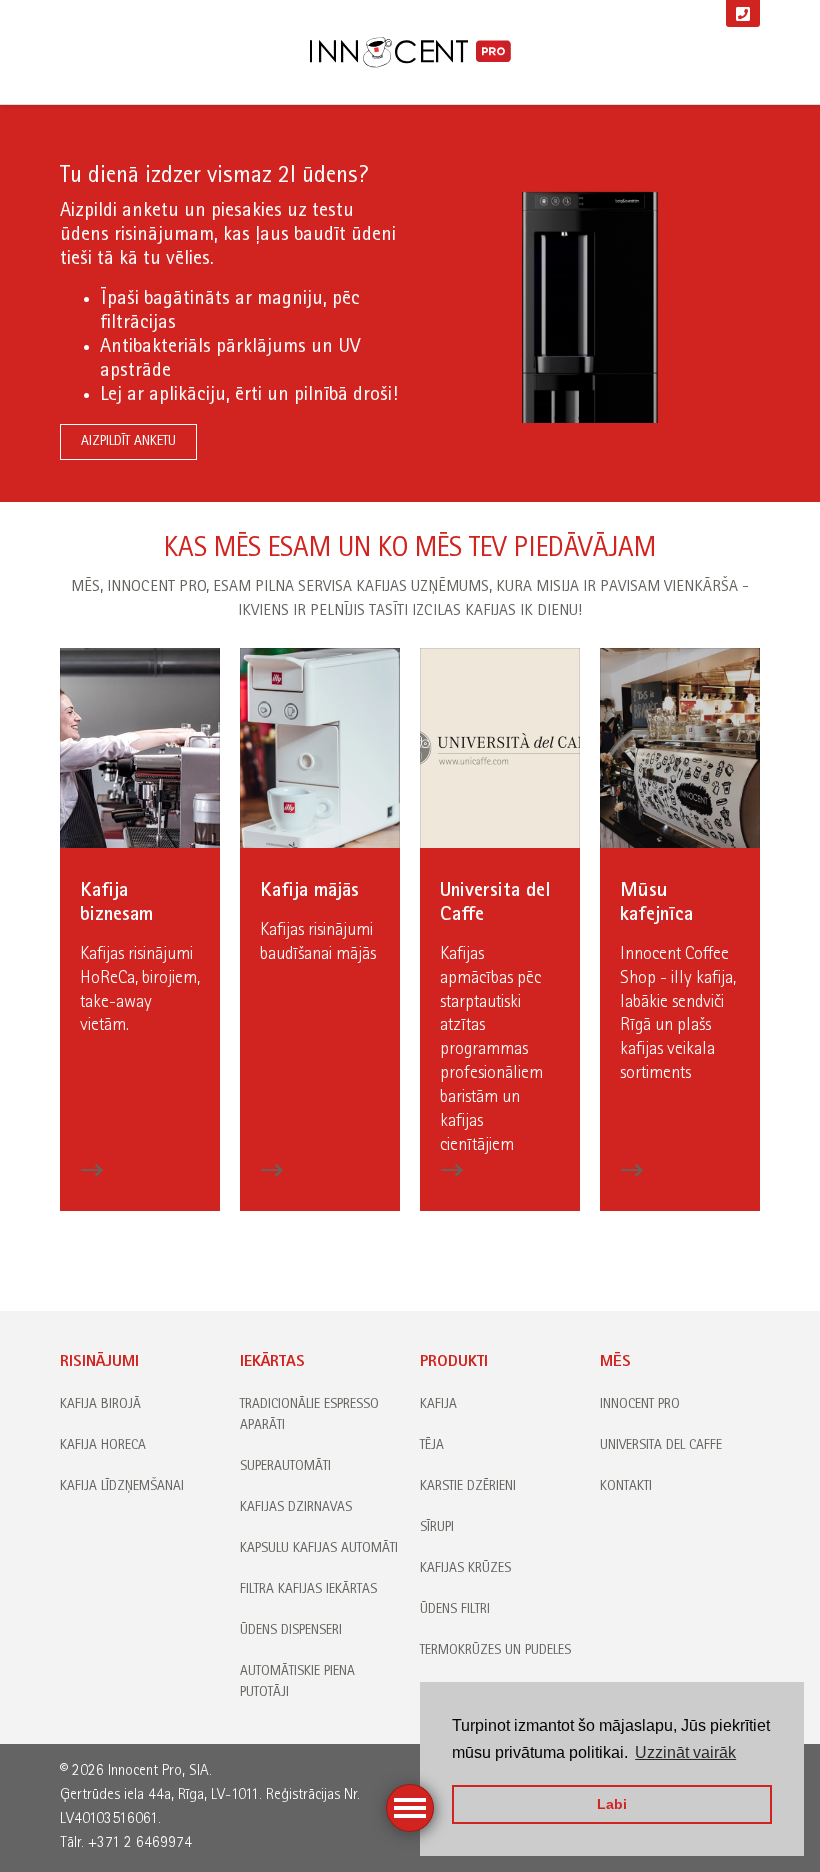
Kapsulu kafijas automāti (319, 1549)
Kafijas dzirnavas (296, 1508)
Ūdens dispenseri (291, 1631)
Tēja (432, 1446)
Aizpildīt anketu (128, 442)
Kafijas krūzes (465, 1569)
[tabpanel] (410, 303)
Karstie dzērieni (468, 1487)
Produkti (454, 1363)
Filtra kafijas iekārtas (308, 1590)
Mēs (615, 1363)
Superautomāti (285, 1467)
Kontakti (626, 1487)
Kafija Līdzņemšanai (122, 1487)
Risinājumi (99, 1363)
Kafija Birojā (100, 1405)
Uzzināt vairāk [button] (685, 1752)
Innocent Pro (640, 1405)
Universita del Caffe (661, 1446)
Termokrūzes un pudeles (495, 1651)
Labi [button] (612, 1804)
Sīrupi (437, 1528)
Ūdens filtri (455, 1610)
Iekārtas (272, 1363)
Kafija (438, 1405)
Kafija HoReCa (103, 1446)
